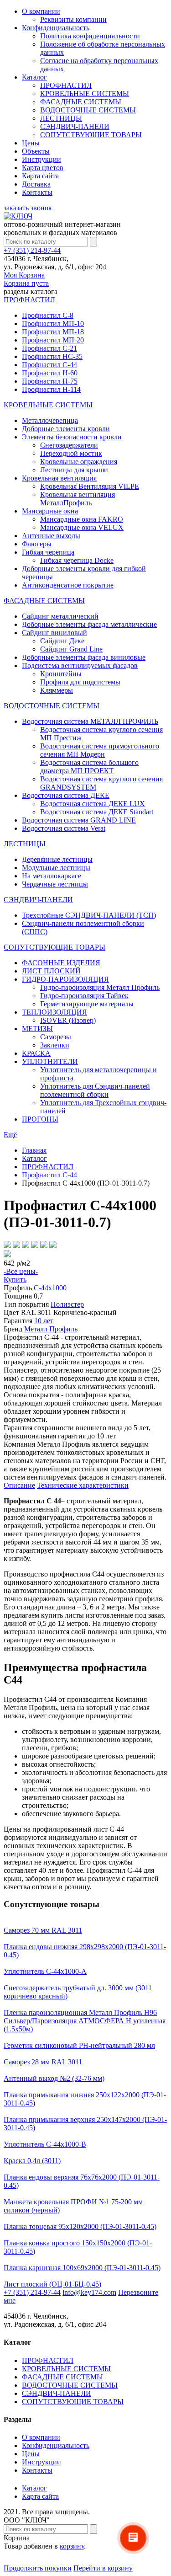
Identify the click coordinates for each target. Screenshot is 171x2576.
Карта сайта (40, 176)
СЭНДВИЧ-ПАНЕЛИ (75, 126)
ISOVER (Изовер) (68, 1020)
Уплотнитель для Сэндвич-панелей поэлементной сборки (95, 1090)
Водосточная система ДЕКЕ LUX (93, 804)
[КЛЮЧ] (18, 216)
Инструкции (41, 159)
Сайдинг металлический (60, 616)
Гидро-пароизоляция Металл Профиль (100, 987)
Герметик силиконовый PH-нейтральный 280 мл (79, 2045)
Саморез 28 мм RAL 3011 (43, 2062)
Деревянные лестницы (57, 859)
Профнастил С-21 (49, 348)
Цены (31, 143)
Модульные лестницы (56, 868)
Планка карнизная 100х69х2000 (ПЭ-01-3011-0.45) (82, 2268)
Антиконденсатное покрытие (68, 585)
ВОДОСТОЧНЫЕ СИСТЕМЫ (88, 110)
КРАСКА (36, 1053)
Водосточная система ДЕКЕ (66, 795)
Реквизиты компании (73, 19)
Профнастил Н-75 (50, 381)
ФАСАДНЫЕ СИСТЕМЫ (81, 102)
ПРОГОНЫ (40, 1119)
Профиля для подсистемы (80, 682)
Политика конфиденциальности (90, 36)
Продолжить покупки (38, 2568)
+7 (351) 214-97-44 (32, 250)
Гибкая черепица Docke (77, 560)
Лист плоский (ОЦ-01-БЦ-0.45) (52, 2284)
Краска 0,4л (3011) (32, 2161)
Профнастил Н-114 (51, 389)
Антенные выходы (51, 536)
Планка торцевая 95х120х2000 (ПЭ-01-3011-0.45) (80, 2226)
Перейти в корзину (103, 2568)
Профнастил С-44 (49, 365)
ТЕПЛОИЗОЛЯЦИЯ (54, 1012)
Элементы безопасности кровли (72, 437)
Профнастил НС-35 (52, 356)
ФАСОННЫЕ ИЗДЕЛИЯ (61, 963)
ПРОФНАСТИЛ (66, 85)
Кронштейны (61, 674)
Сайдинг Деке (62, 641)
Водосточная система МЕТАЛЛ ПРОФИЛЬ (90, 721)
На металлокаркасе (52, 876)
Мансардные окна (50, 511)
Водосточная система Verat (64, 828)
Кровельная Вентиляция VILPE (90, 486)
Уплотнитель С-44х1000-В (45, 2144)
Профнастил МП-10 (53, 323)
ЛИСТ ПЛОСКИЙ (51, 971)
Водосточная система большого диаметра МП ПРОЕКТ (89, 767)
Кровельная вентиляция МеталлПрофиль (78, 499)
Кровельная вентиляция (59, 478)
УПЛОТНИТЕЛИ (50, 1061)
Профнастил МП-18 (53, 332)
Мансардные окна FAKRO (82, 519)
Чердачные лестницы (55, 884)
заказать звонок (28, 208)
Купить (15, 1280)
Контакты (37, 192)
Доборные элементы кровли (66, 429)
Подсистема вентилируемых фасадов (80, 665)
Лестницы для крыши (74, 470)
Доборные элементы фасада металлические (89, 624)
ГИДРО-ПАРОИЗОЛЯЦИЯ (65, 979)
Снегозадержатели (69, 445)
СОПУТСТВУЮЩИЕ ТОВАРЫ (91, 135)
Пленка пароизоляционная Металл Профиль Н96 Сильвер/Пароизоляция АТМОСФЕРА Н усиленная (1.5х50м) (85, 2021)
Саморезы (56, 1037)
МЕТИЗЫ (37, 1029)
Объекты (36, 151)
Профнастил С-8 (48, 315)
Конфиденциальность (56, 28)
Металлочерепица (50, 420)
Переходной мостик (71, 453)
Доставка (36, 184)
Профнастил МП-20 (53, 340)
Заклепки (55, 1045)
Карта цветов (43, 168)
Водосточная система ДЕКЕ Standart (97, 812)
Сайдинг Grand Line (71, 649)
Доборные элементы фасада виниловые (84, 657)
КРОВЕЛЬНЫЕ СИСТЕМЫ (85, 94)
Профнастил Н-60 (50, 373)
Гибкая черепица (48, 552)
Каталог (34, 77)
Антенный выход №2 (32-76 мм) (54, 2078)
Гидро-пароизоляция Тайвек (84, 996)
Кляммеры (57, 690)
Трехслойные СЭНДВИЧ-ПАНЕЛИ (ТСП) (89, 915)
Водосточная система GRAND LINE (79, 820)
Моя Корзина (26, 279)
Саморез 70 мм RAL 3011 (43, 1930)
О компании (41, 11)
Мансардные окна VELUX (82, 527)
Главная (34, 1150)
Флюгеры (37, 544)
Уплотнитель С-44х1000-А (45, 1971)
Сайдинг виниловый (54, 633)
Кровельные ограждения (79, 462)
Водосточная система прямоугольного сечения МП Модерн (100, 750)
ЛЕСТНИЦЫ (61, 118)
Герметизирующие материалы (87, 1004)
